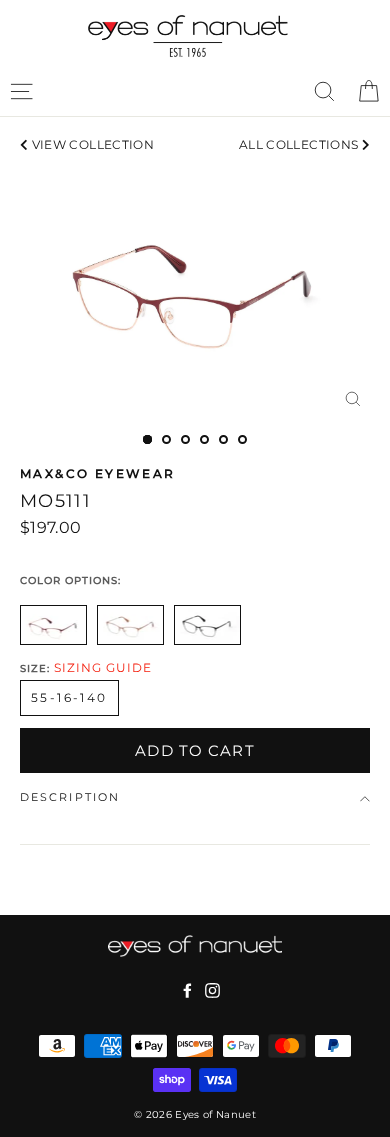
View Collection (91, 144)
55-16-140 (69, 697)
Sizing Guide (103, 667)
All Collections (300, 144)
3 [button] (185, 439)
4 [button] (204, 439)
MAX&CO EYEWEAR (98, 473)
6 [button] (242, 439)
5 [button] (223, 439)
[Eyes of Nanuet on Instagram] (212, 990)
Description (70, 797)
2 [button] (166, 439)
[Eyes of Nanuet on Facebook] (187, 990)
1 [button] (147, 439)
